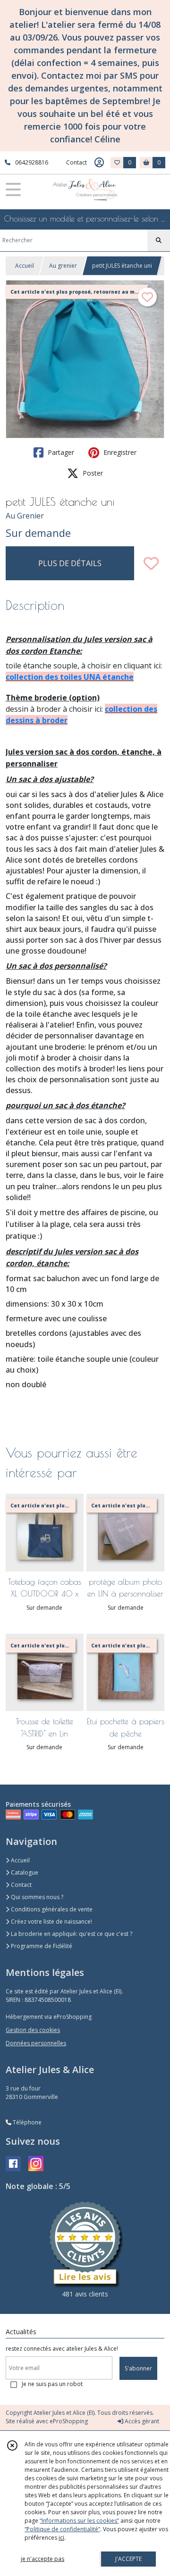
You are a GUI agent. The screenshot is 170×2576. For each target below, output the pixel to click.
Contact (76, 162)
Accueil (25, 266)
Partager (60, 452)
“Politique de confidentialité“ (62, 2529)
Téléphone (26, 2122)
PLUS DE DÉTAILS (70, 563)
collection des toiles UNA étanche (70, 677)
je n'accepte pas (42, 2559)
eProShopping (69, 2421)
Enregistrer (119, 452)
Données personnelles (36, 2043)
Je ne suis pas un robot (52, 2384)
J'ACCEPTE (128, 2559)
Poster (92, 473)
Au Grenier (25, 516)
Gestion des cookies (33, 2030)
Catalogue (24, 1872)
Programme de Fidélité (41, 1946)
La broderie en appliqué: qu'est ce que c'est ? (71, 1934)
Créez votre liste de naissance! (51, 1922)
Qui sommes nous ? (36, 1897)
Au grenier (63, 266)
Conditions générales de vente (51, 1909)
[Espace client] (99, 163)
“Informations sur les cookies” (79, 2521)
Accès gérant (141, 2421)
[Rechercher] (159, 240)
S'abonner (138, 2368)
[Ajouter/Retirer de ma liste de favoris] (151, 563)
